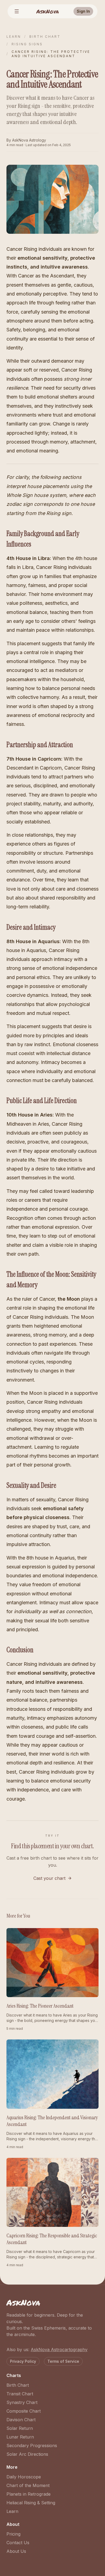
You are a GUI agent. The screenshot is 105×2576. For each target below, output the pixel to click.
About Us (16, 2551)
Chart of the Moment (28, 2485)
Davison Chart (21, 2420)
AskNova (48, 11)
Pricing (13, 2534)
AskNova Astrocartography (59, 2350)
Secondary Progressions (32, 2446)
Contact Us (18, 2543)
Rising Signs (27, 44)
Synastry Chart (22, 2402)
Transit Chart (20, 2394)
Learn (14, 37)
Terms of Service (63, 2361)
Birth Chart (45, 37)
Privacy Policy (23, 2361)
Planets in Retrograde (29, 2494)
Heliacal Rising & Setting (31, 2503)
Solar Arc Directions (27, 2454)
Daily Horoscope (24, 2477)
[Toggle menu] (17, 11)
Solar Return (20, 2428)
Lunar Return (20, 2437)
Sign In (83, 11)
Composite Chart (24, 2411)
